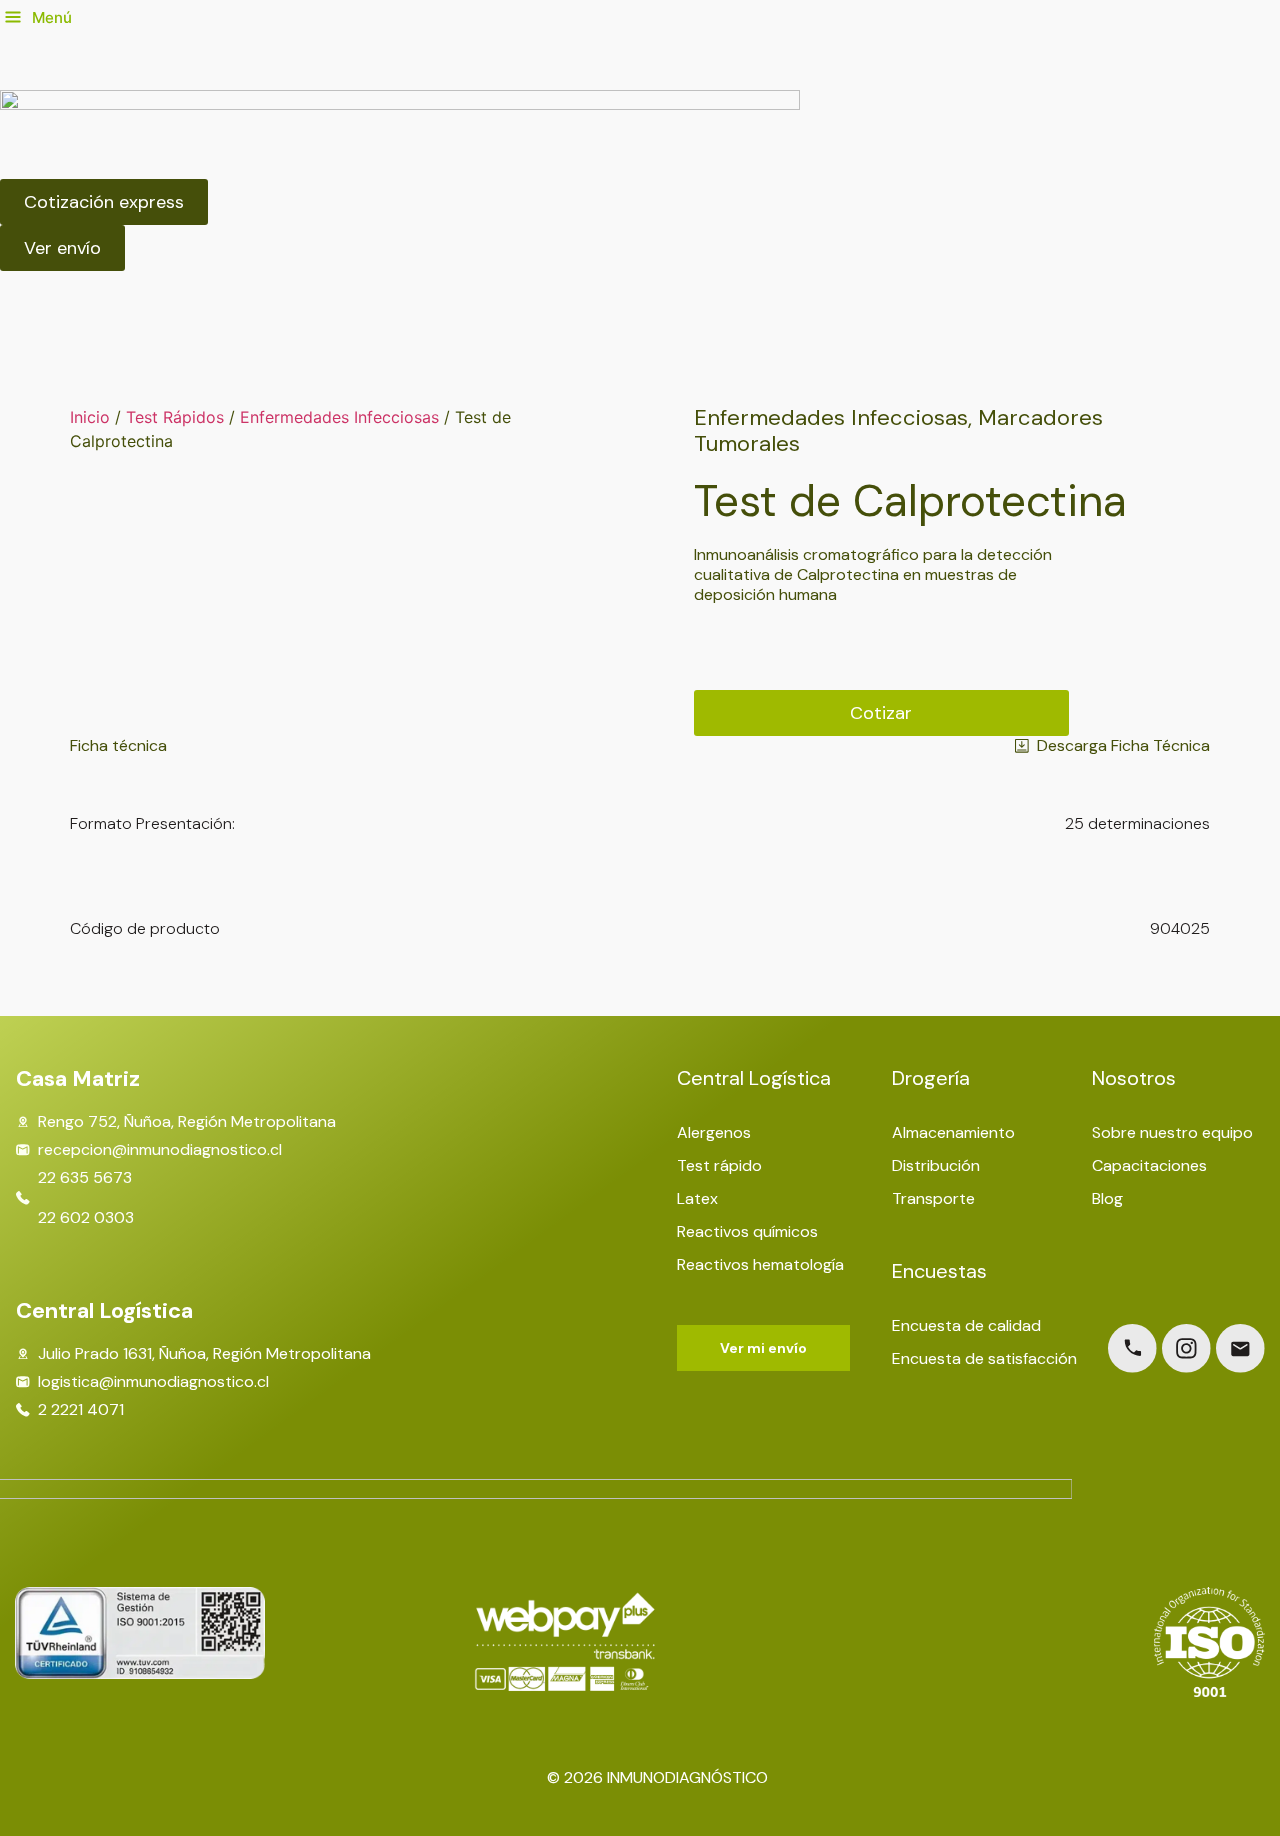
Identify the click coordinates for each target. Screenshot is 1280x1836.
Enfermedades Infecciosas (339, 417)
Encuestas (939, 1271)
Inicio (90, 417)
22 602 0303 (86, 1218)
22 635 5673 (85, 1178)
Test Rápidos (175, 417)
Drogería (931, 1078)
